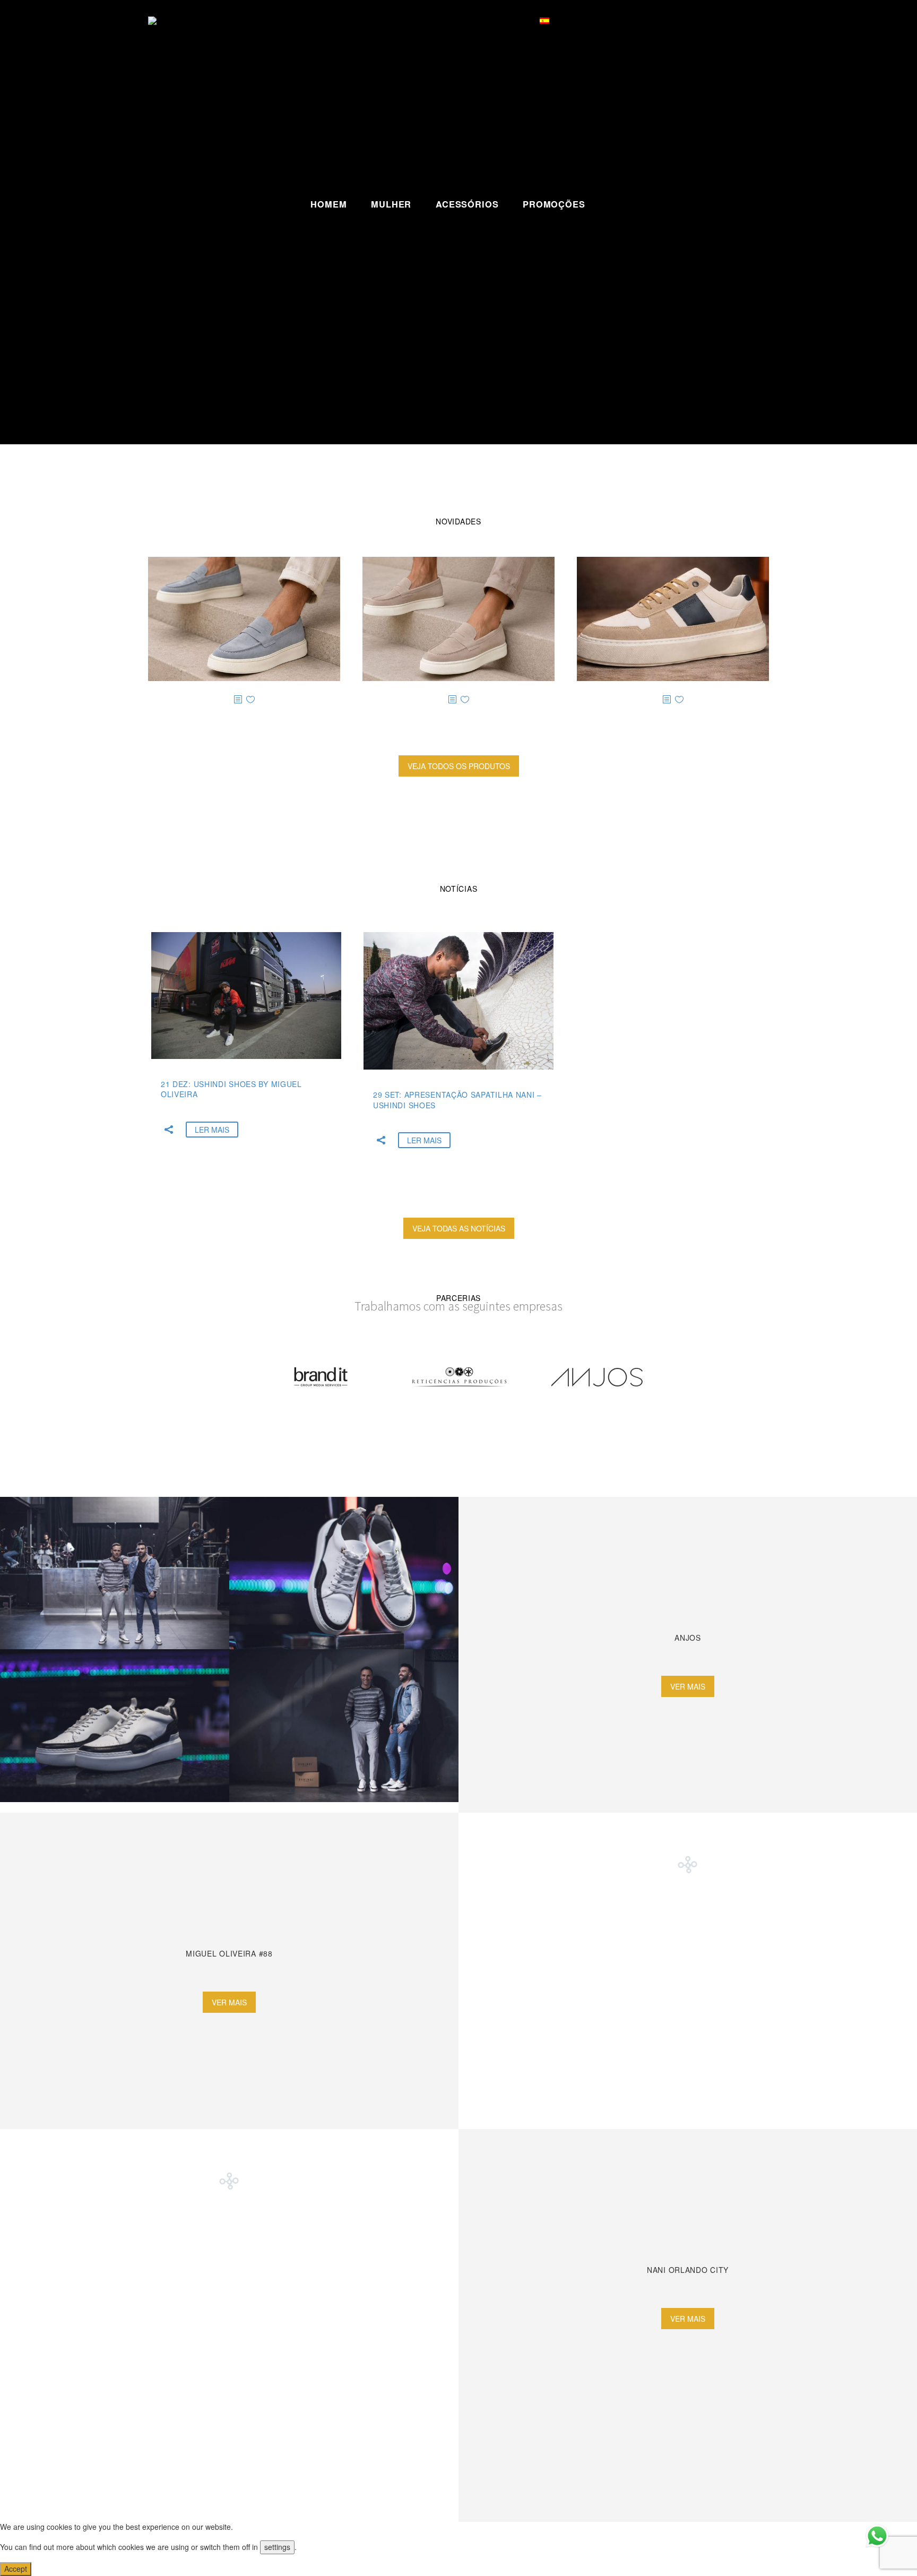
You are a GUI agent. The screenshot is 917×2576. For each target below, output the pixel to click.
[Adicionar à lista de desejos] (250, 700)
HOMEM (328, 204)
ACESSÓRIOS (467, 204)
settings (277, 2547)
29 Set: (457, 1100)
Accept (16, 2569)
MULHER (391, 204)
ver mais (688, 1686)
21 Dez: (231, 1089)
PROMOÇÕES (554, 204)
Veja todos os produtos (459, 766)
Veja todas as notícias (459, 1228)
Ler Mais (212, 1130)
